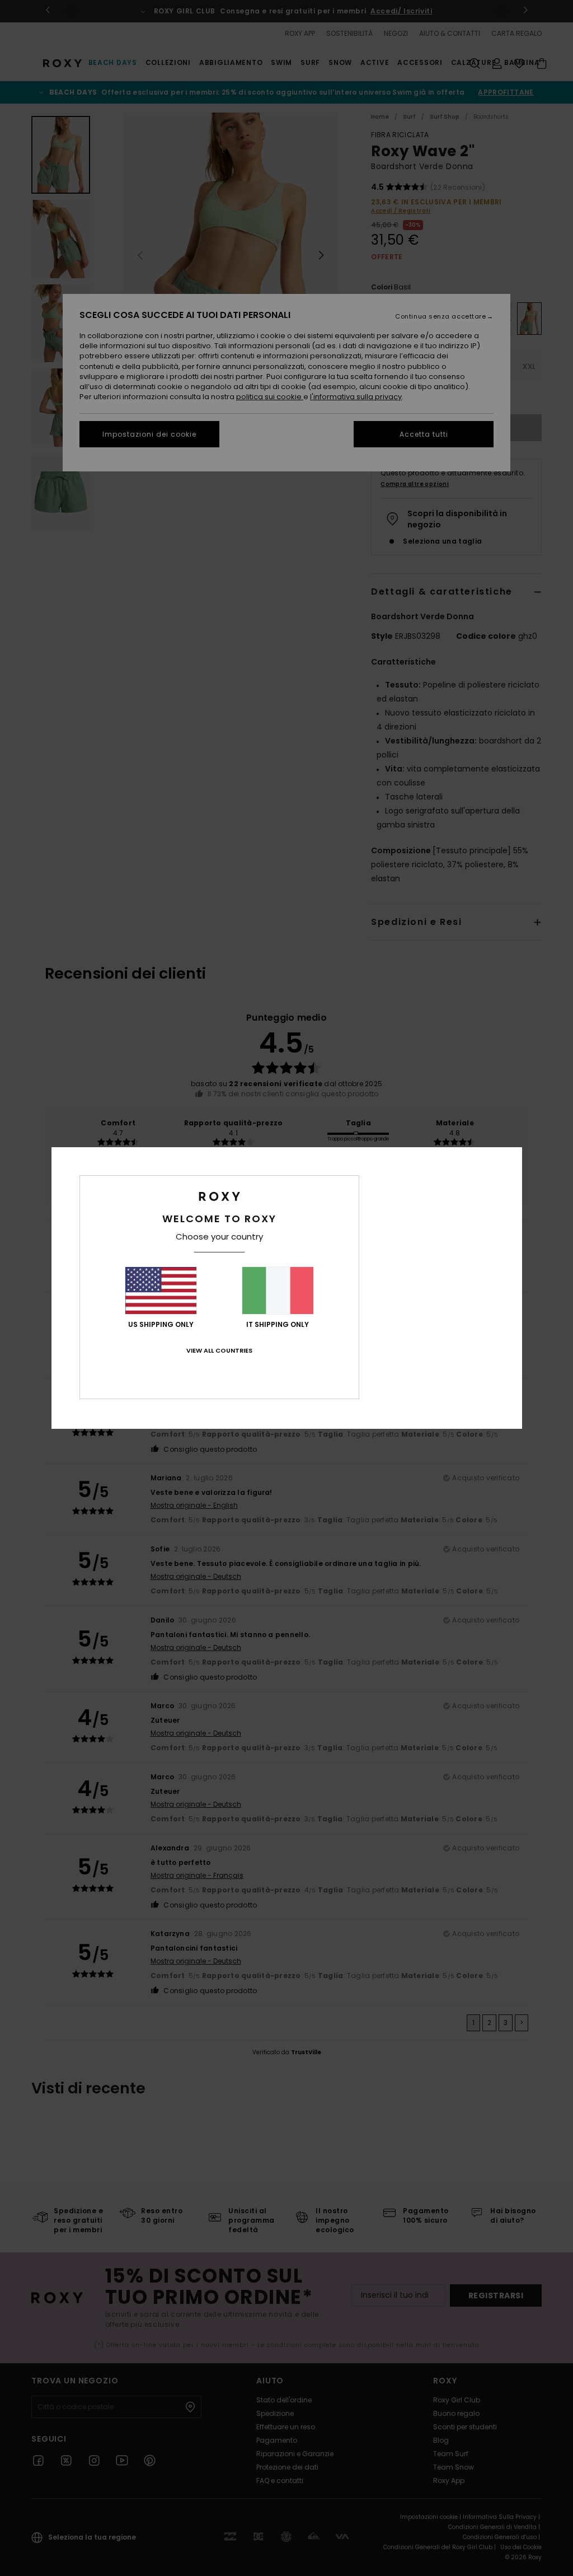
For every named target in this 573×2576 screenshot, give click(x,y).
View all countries (219, 1350)
